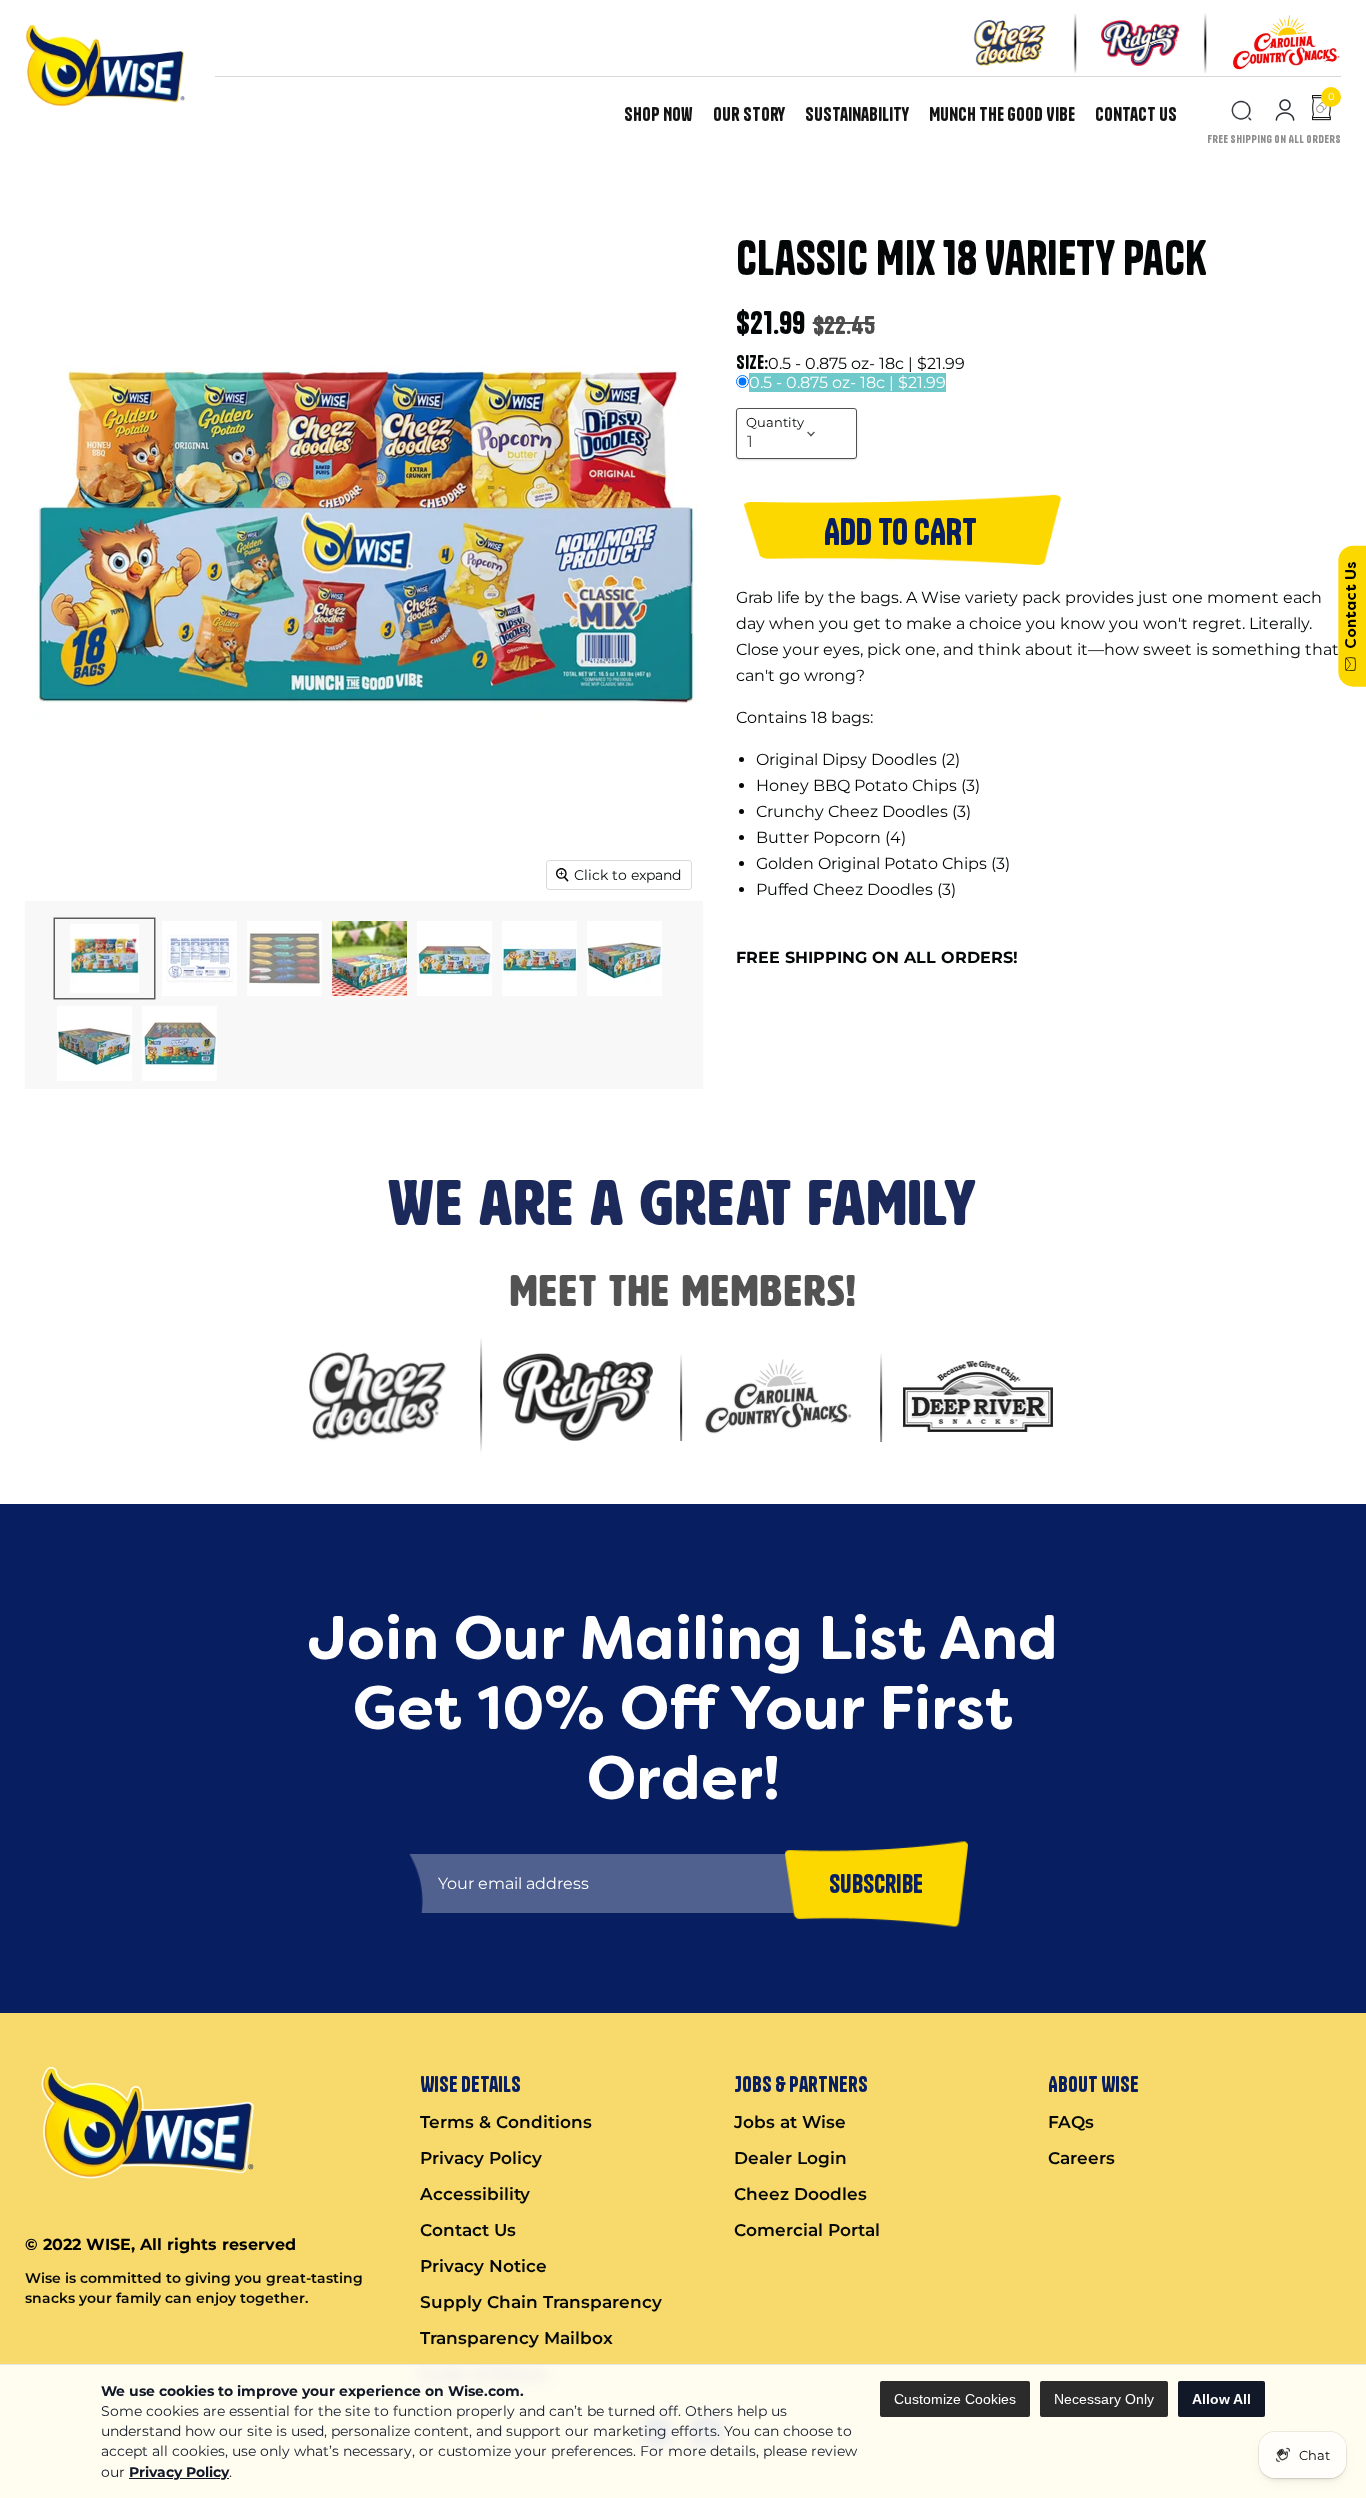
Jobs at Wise (790, 2122)
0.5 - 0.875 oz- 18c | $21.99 (847, 382)
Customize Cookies (955, 2399)
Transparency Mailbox (516, 2338)
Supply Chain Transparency (541, 2302)
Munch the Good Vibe (1002, 114)
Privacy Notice (483, 2266)
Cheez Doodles (800, 2194)
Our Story (749, 114)
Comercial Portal (807, 2230)
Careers (1081, 2158)
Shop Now (658, 114)
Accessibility (475, 2194)
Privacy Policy (179, 2472)
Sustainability (857, 114)
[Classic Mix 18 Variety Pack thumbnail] (104, 958)
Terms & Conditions (506, 2122)
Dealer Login (790, 2158)
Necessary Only (1104, 2399)
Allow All (1221, 2399)
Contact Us (1136, 114)
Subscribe (876, 1883)
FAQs (1071, 2122)
